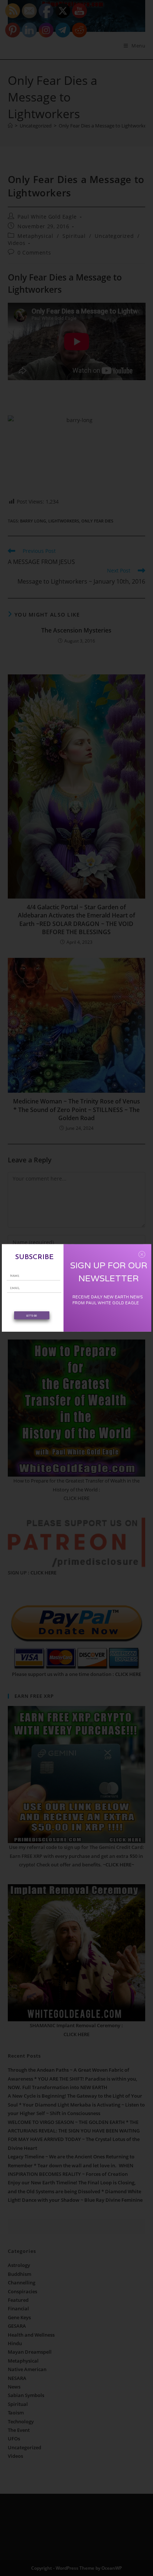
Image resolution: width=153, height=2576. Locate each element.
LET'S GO (32, 1315)
